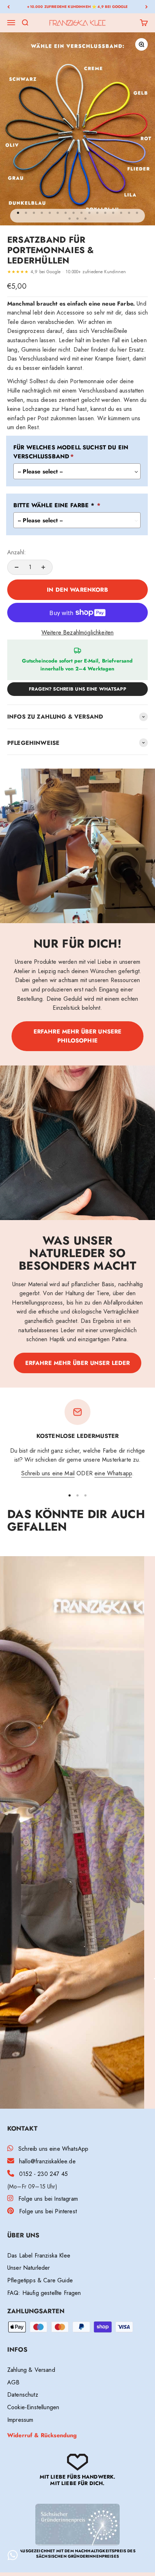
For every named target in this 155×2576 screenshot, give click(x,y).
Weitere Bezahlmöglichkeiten (77, 632)
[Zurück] (8, 7)
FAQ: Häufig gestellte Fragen (44, 2293)
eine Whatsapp (113, 1473)
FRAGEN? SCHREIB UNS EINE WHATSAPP (77, 689)
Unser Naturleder (29, 2268)
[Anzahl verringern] (17, 567)
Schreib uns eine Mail (48, 1473)
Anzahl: (17, 552)
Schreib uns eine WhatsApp (53, 2149)
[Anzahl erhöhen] (43, 567)
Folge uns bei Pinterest (48, 2211)
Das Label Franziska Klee (39, 2256)
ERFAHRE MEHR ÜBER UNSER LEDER (78, 1363)
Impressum (20, 2420)
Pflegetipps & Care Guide (40, 2280)
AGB (13, 2382)
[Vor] (147, 7)
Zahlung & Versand (31, 2370)
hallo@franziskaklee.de (47, 2161)
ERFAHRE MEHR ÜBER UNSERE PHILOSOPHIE (78, 1036)
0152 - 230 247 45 (43, 2174)
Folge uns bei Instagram (48, 2199)
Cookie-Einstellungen (33, 2407)
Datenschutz (23, 2395)
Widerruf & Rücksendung (42, 2435)
